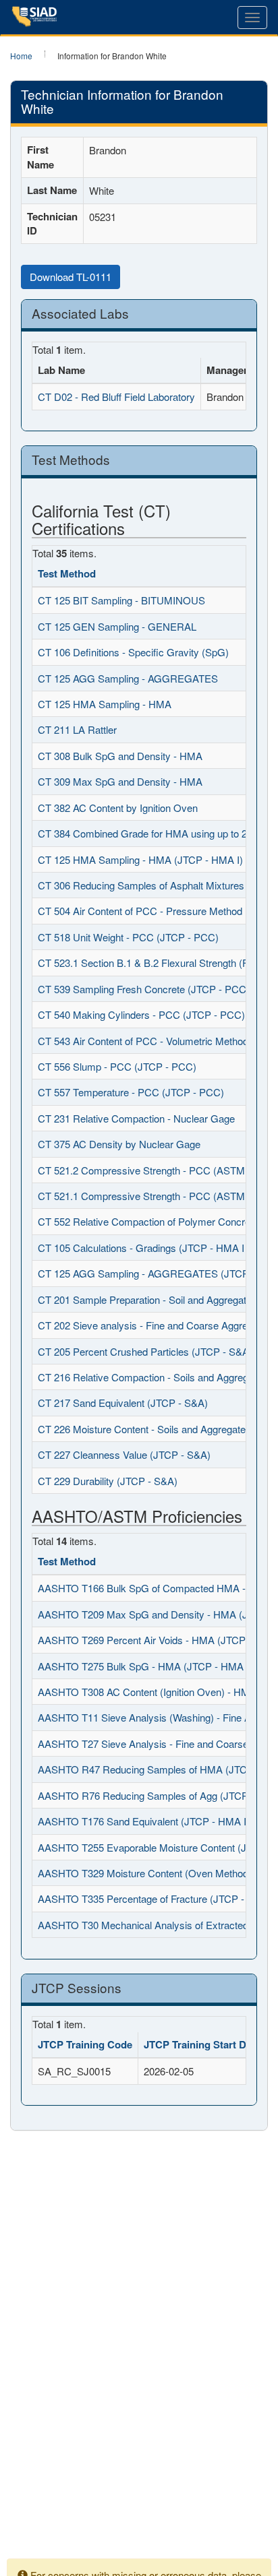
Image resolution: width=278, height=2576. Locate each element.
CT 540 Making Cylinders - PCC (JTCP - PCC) (141, 1014)
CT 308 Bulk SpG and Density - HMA (120, 756)
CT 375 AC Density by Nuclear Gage (119, 1144)
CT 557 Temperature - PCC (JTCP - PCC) (131, 1092)
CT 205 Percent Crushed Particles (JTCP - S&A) (145, 1351)
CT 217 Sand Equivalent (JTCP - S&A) (123, 1403)
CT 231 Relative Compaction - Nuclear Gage (136, 1118)
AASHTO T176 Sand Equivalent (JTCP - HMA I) (144, 1821)
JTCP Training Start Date (202, 2044)
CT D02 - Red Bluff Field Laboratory (116, 397)
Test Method (67, 573)
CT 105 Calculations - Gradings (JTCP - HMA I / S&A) (157, 1248)
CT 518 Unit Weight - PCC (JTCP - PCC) (128, 937)
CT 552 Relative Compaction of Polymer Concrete (148, 1221)
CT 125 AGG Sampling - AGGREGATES (128, 678)
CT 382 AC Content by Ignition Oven (118, 808)
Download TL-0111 (71, 277)
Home (21, 56)
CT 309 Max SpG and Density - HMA (120, 781)
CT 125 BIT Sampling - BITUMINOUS (121, 600)
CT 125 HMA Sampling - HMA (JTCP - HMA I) (140, 859)
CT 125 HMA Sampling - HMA (105, 704)
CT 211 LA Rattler (77, 729)
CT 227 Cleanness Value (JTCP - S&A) (124, 1454)
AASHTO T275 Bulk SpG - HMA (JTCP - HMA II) (146, 1666)
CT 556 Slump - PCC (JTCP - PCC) (117, 1066)
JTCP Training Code (85, 2044)
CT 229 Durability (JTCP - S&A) (108, 1481)
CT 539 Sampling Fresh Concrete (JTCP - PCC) (144, 989)
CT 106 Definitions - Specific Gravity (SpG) (133, 652)
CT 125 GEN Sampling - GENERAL (117, 626)
